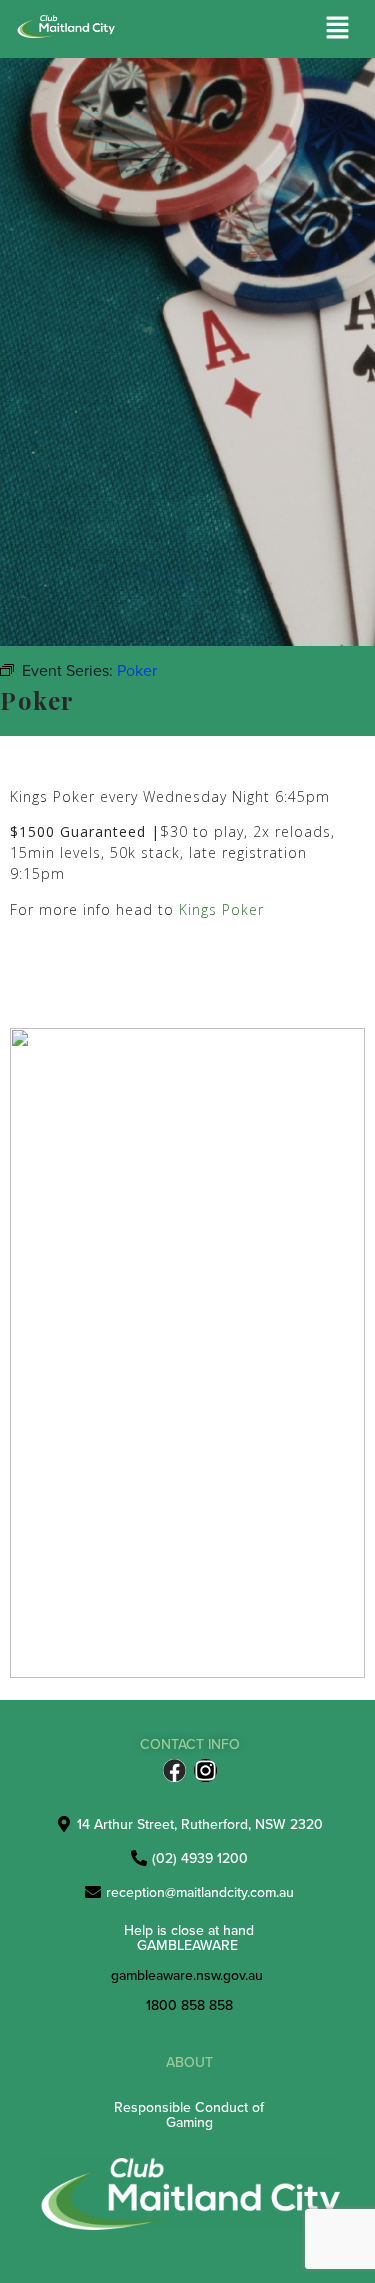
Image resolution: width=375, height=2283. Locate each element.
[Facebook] (174, 1770)
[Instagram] (205, 1770)
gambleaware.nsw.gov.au (187, 1975)
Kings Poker (224, 909)
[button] (338, 28)
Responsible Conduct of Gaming (189, 2114)
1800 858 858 (189, 2005)
